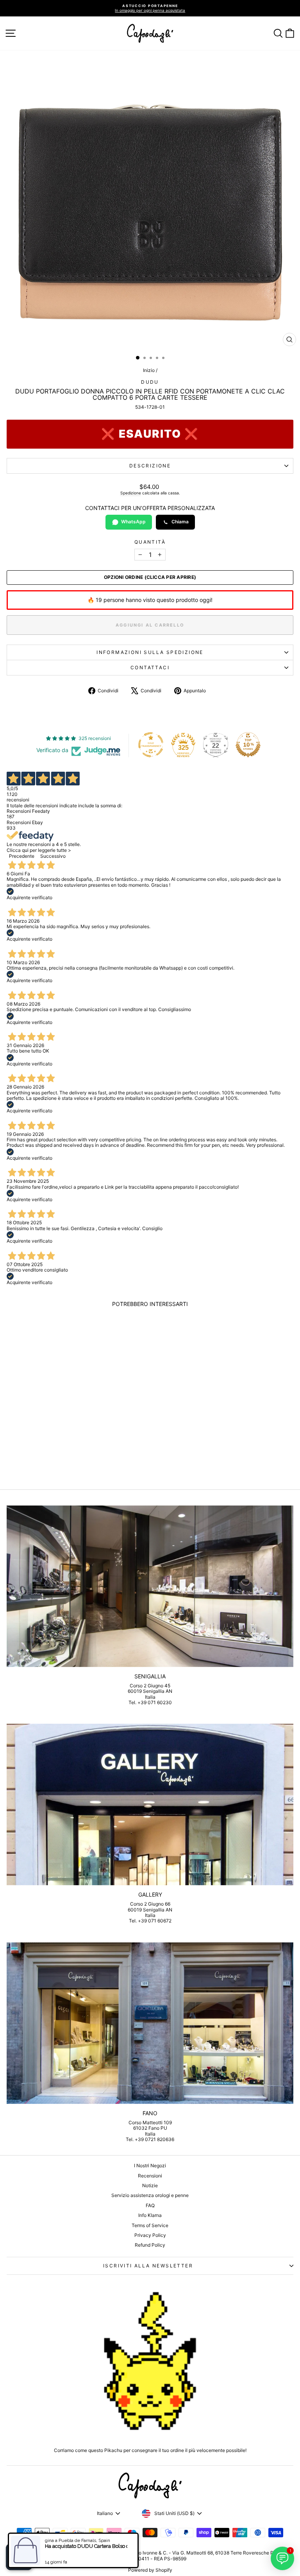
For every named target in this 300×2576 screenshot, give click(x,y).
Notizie (150, 2185)
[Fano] (150, 2023)
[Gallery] (150, 1804)
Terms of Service (150, 2225)
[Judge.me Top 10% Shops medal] (248, 745)
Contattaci (150, 667)
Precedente (22, 856)
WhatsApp (133, 522)
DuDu (150, 382)
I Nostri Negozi (150, 2166)
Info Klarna (150, 2215)
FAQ (150, 2205)
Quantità (150, 542)
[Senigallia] (150, 1586)
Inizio (149, 370)
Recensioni (150, 2176)
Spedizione (131, 493)
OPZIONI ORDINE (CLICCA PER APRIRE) (150, 577)
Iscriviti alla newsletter (148, 2266)
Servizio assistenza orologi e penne (150, 2195)
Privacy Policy (150, 2235)
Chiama (180, 522)
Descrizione (150, 466)
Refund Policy (150, 2245)
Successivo (53, 856)
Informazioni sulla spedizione (150, 652)
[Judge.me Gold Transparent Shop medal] (151, 745)
